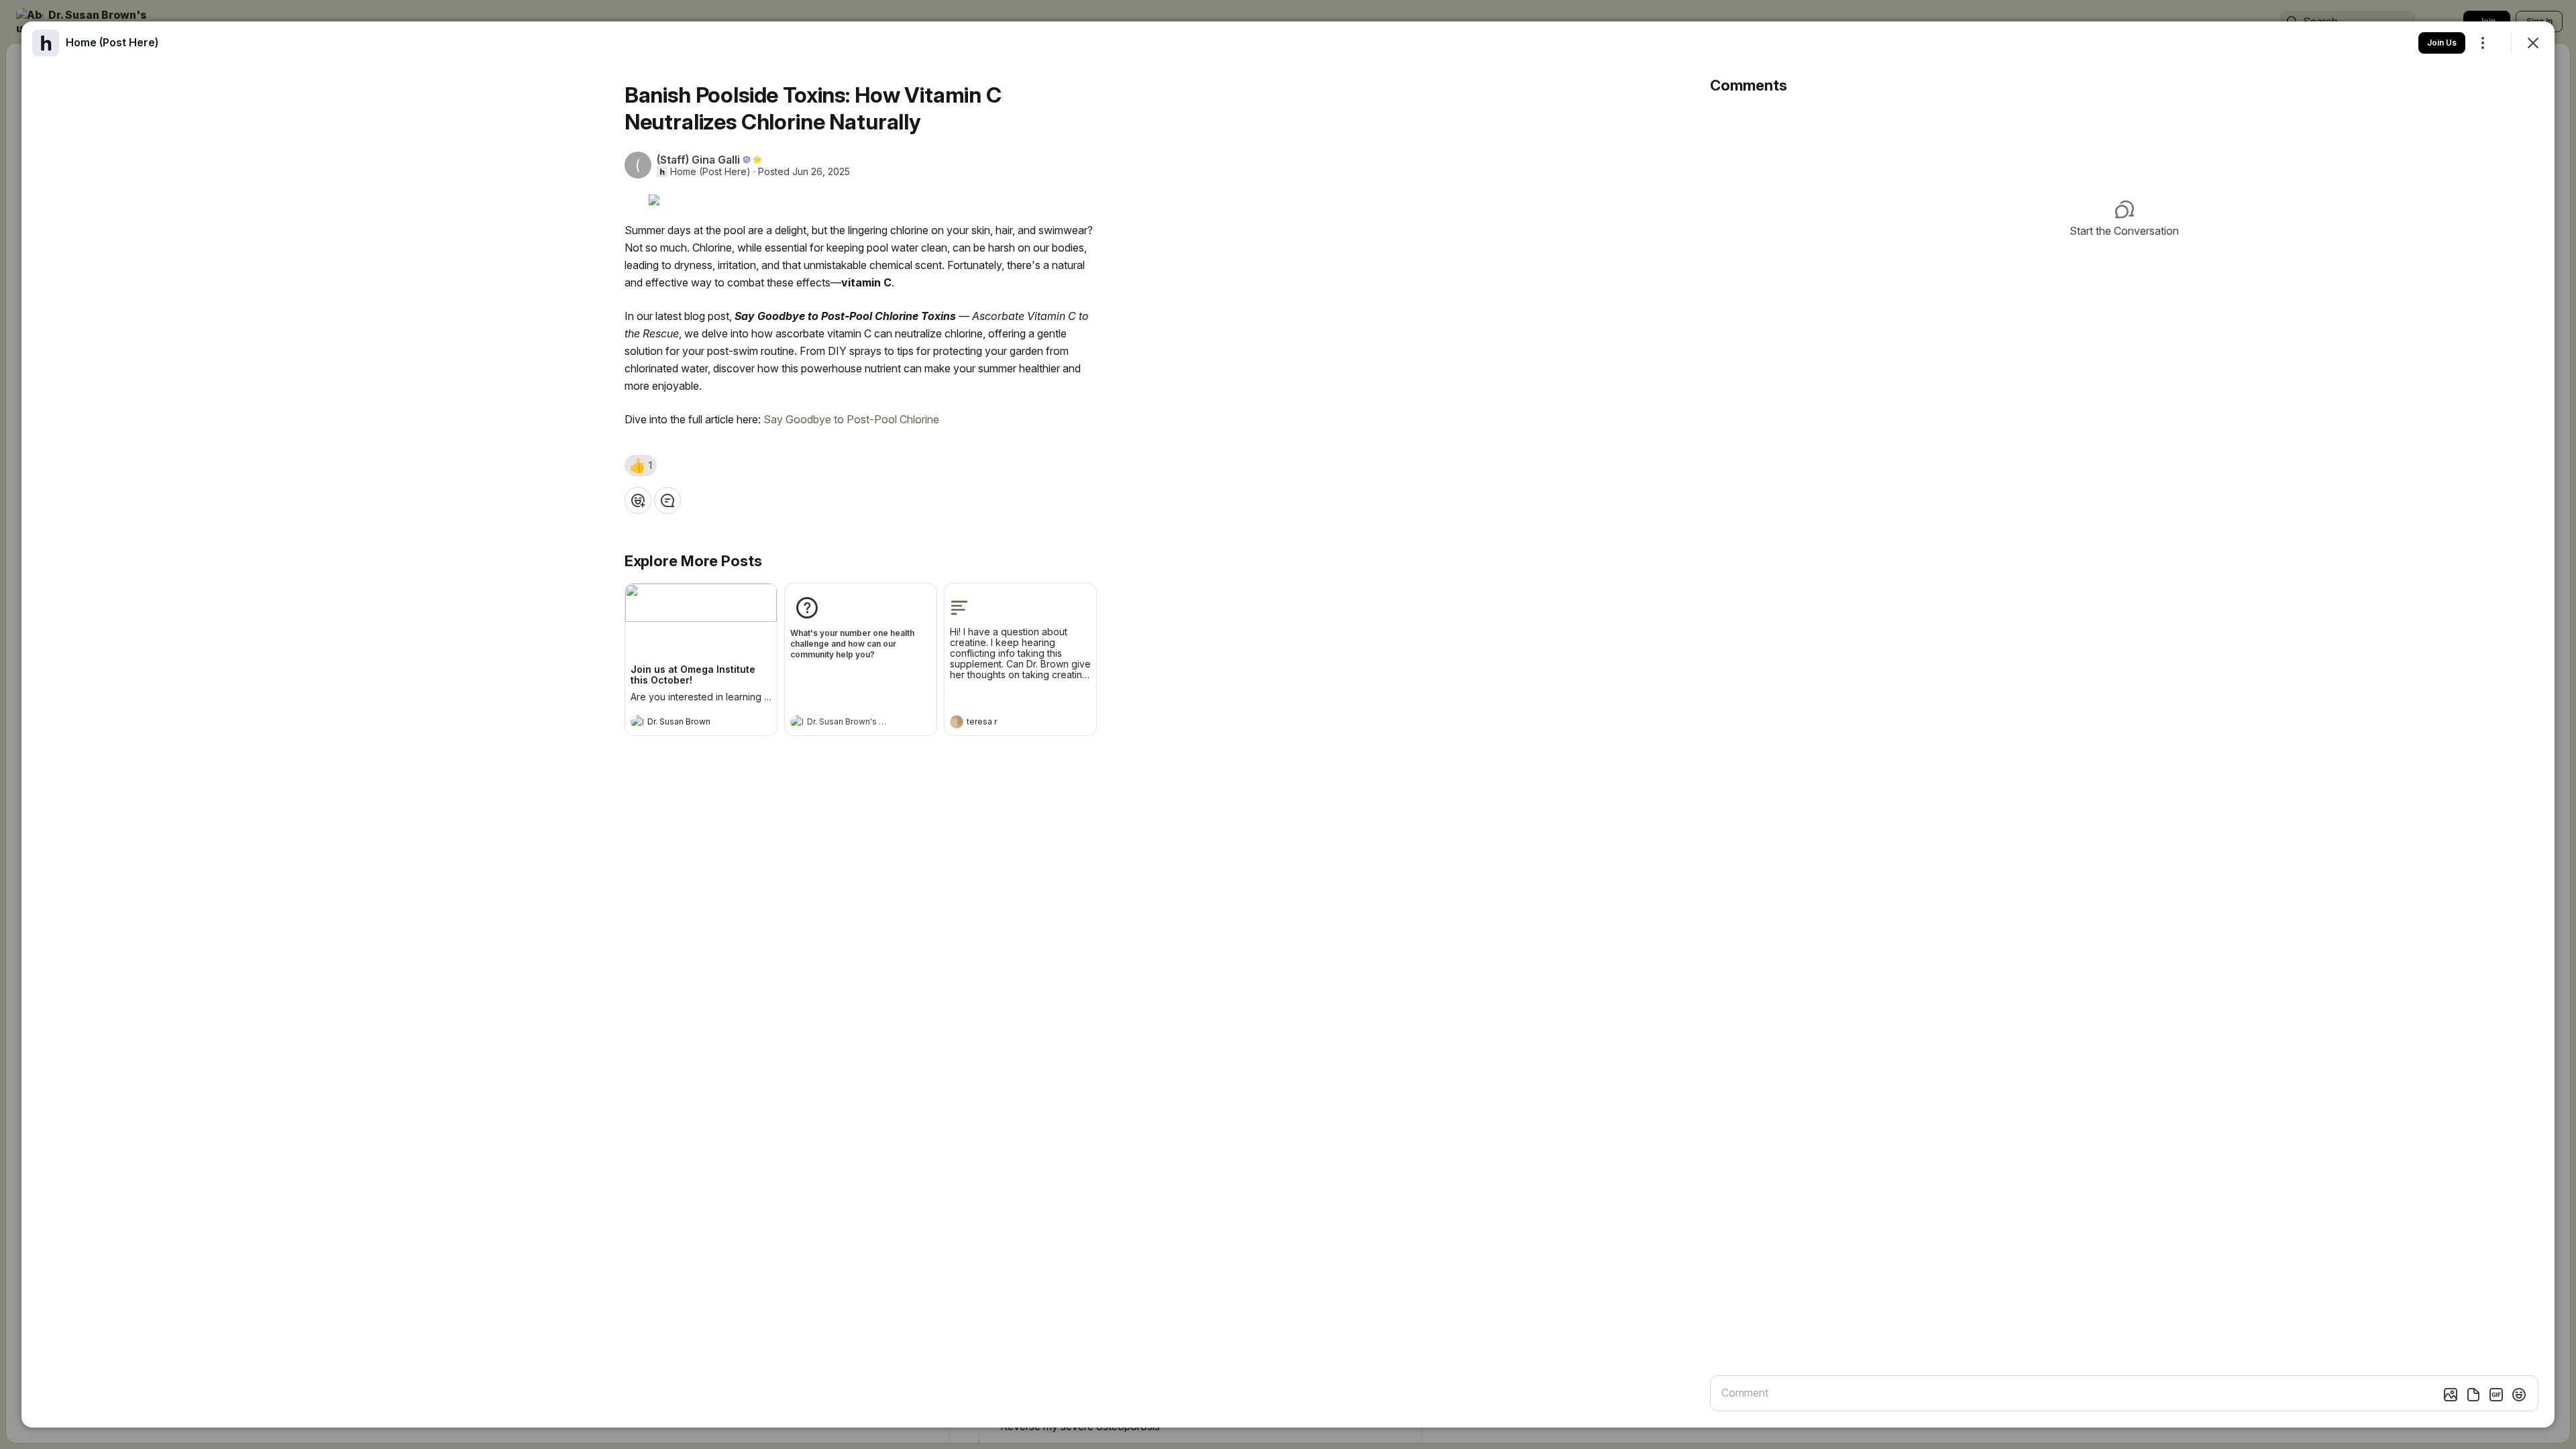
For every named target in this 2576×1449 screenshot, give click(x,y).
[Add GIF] (2496, 1395)
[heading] (688, 723)
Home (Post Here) (710, 172)
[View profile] (637, 722)
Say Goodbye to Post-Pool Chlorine (853, 419)
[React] (638, 500)
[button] (641, 466)
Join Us (2442, 43)
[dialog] (1288, 724)
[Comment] (667, 500)
